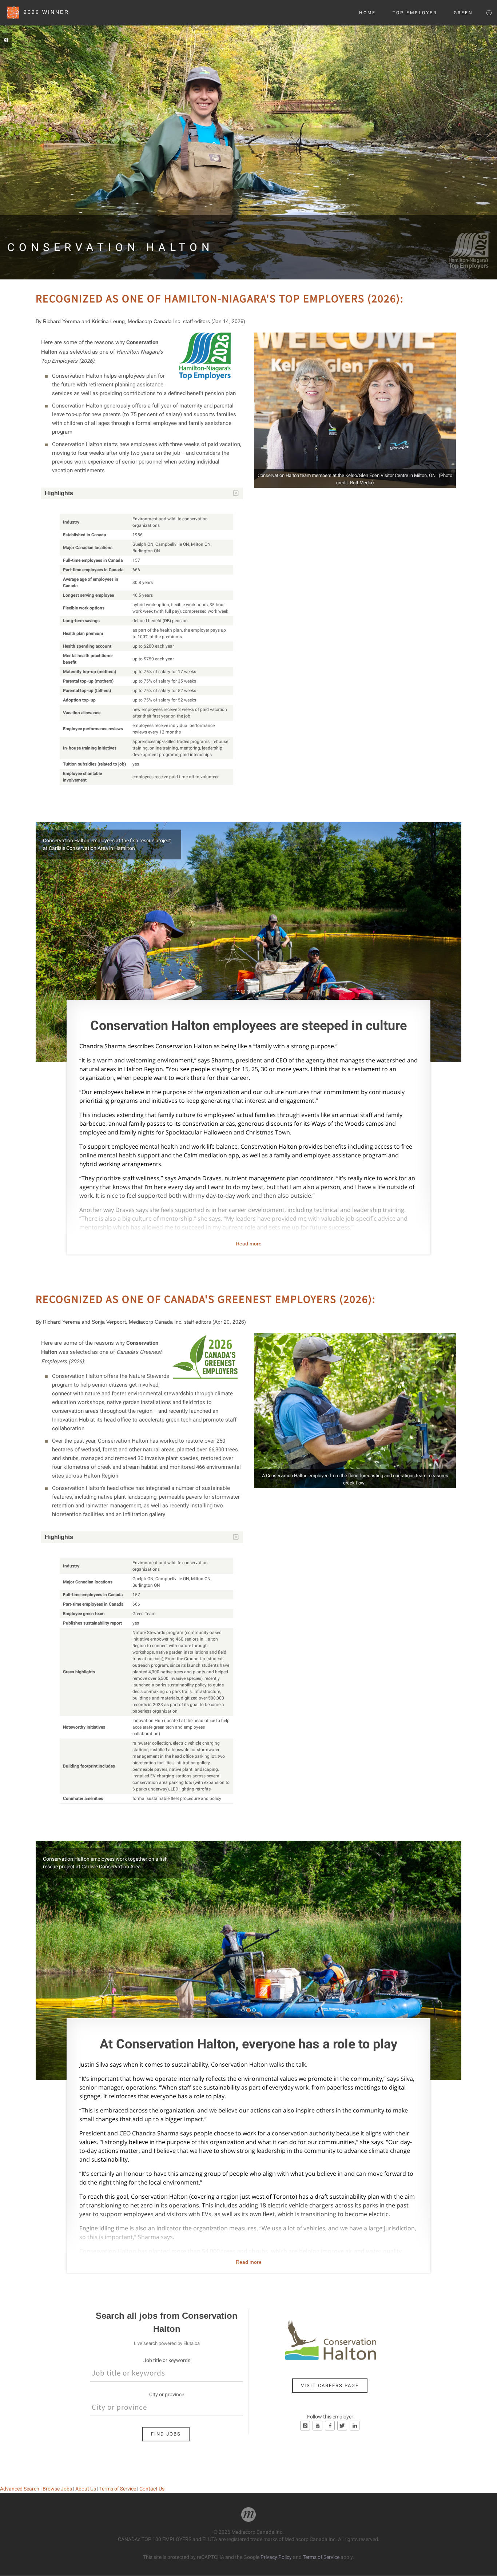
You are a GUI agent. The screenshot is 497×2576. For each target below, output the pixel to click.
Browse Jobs (57, 2489)
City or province (167, 2394)
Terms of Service (118, 2489)
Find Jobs (166, 2434)
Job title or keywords (167, 2360)
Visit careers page (330, 2386)
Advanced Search (20, 2489)
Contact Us (152, 2489)
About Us (86, 2489)
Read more (249, 1244)
